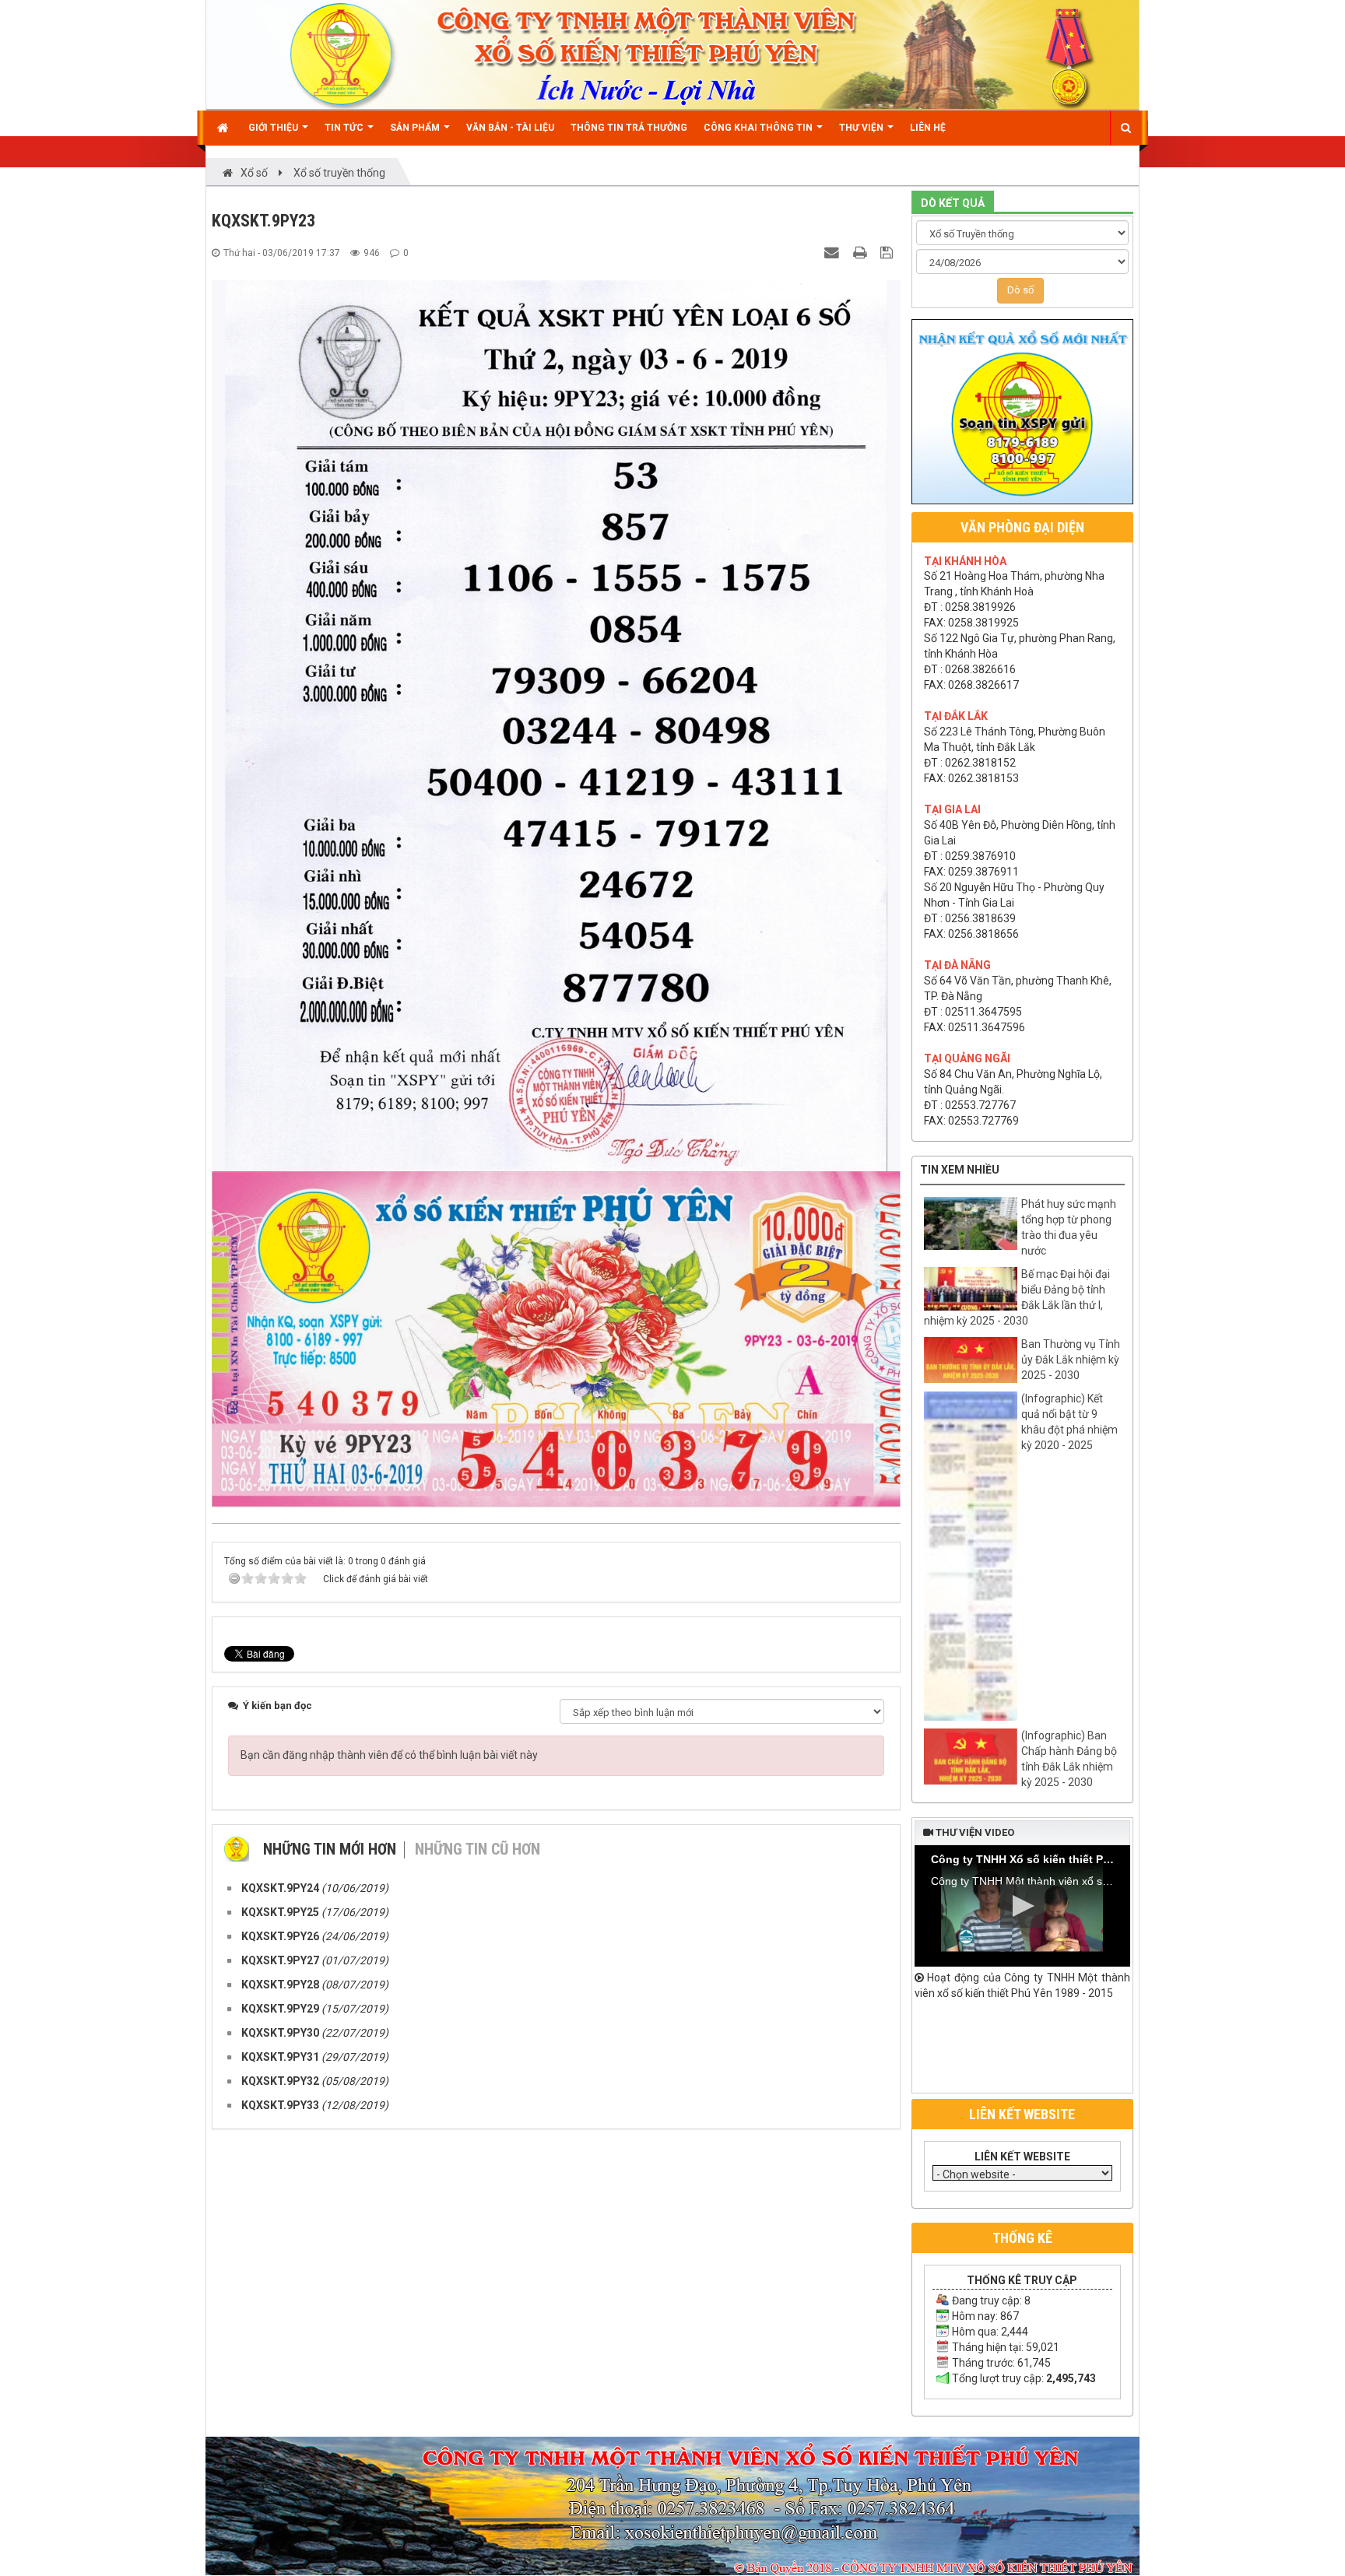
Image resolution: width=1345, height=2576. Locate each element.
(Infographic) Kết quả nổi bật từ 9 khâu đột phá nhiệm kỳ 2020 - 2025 (1069, 1422)
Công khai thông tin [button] (759, 128)
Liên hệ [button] (928, 128)
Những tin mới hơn (330, 1849)
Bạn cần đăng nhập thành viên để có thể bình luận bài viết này (389, 1755)
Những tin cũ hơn (478, 1849)
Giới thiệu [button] (274, 128)
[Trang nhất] (225, 128)
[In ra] (862, 252)
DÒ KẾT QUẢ (953, 203)
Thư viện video (974, 1832)
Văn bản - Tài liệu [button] (510, 128)
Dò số (1020, 290)
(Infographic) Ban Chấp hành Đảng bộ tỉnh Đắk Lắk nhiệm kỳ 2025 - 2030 (1069, 1759)
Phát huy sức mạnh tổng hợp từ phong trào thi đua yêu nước (1069, 1227)
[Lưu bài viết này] (888, 252)
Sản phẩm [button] (416, 128)
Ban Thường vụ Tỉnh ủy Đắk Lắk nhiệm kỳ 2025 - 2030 (1071, 1360)
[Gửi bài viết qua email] (834, 252)
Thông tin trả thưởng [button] (629, 128)
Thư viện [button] (862, 128)
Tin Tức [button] (345, 128)
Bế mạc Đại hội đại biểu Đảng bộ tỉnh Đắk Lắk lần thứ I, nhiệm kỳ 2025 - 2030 (1017, 1297)
